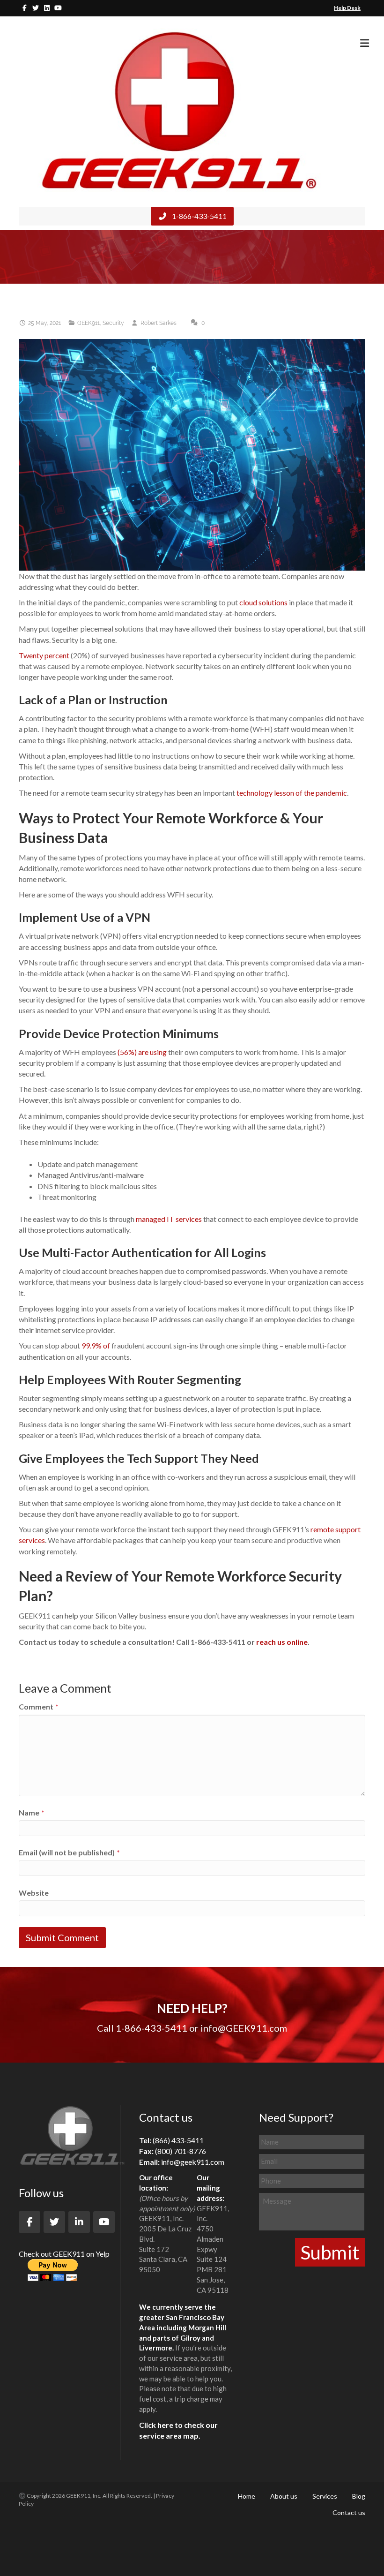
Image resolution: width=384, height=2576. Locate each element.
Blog (359, 2496)
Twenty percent (44, 655)
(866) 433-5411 (178, 2140)
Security (113, 323)
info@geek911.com (193, 2162)
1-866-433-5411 (199, 216)
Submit (330, 2252)
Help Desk (347, 8)
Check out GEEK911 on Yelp (64, 2254)
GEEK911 (89, 323)
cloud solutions (263, 602)
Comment (39, 1706)
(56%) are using (142, 1052)
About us (284, 2496)
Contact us (349, 2512)
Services (325, 2496)
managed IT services (169, 1219)
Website (34, 1893)
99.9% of (96, 1345)
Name (32, 1812)
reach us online (282, 1642)
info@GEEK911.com (244, 2028)
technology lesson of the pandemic (292, 793)
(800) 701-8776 (181, 2151)
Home (247, 2496)
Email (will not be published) (69, 1852)
